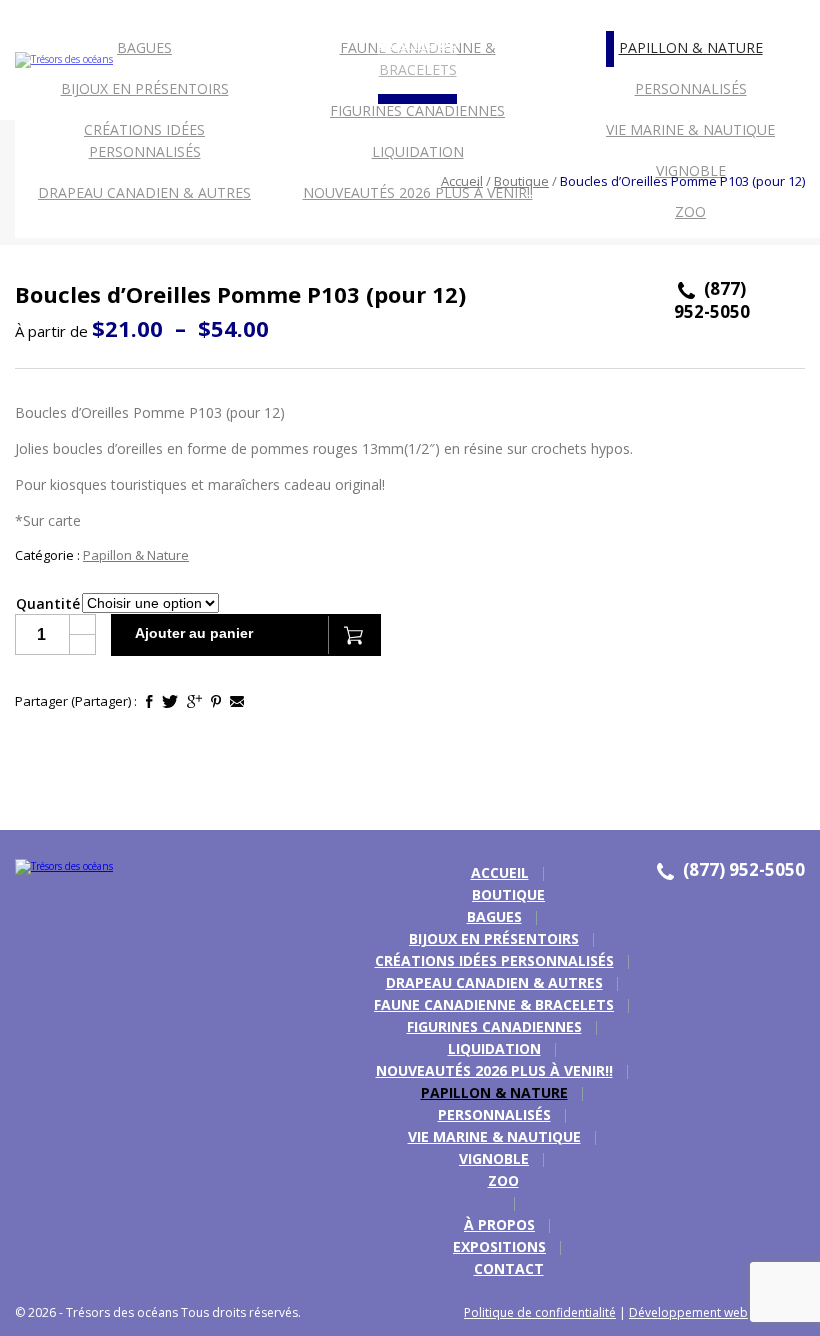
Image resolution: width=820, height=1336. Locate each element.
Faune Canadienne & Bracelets (494, 1004)
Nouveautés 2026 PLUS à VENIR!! (418, 192)
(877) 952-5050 (712, 300)
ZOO (690, 211)
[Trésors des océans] (56, 867)
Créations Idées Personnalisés (144, 140)
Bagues (144, 47)
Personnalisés (691, 88)
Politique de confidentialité (540, 1312)
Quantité (48, 603)
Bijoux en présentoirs (145, 88)
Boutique (521, 181)
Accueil (462, 181)
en (787, 15)
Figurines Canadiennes (417, 110)
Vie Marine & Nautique (690, 129)
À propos (52, 257)
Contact (227, 257)
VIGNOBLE (494, 1158)
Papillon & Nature (691, 47)
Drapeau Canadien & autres (494, 982)
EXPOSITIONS (139, 257)
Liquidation (418, 151)
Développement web (688, 1312)
